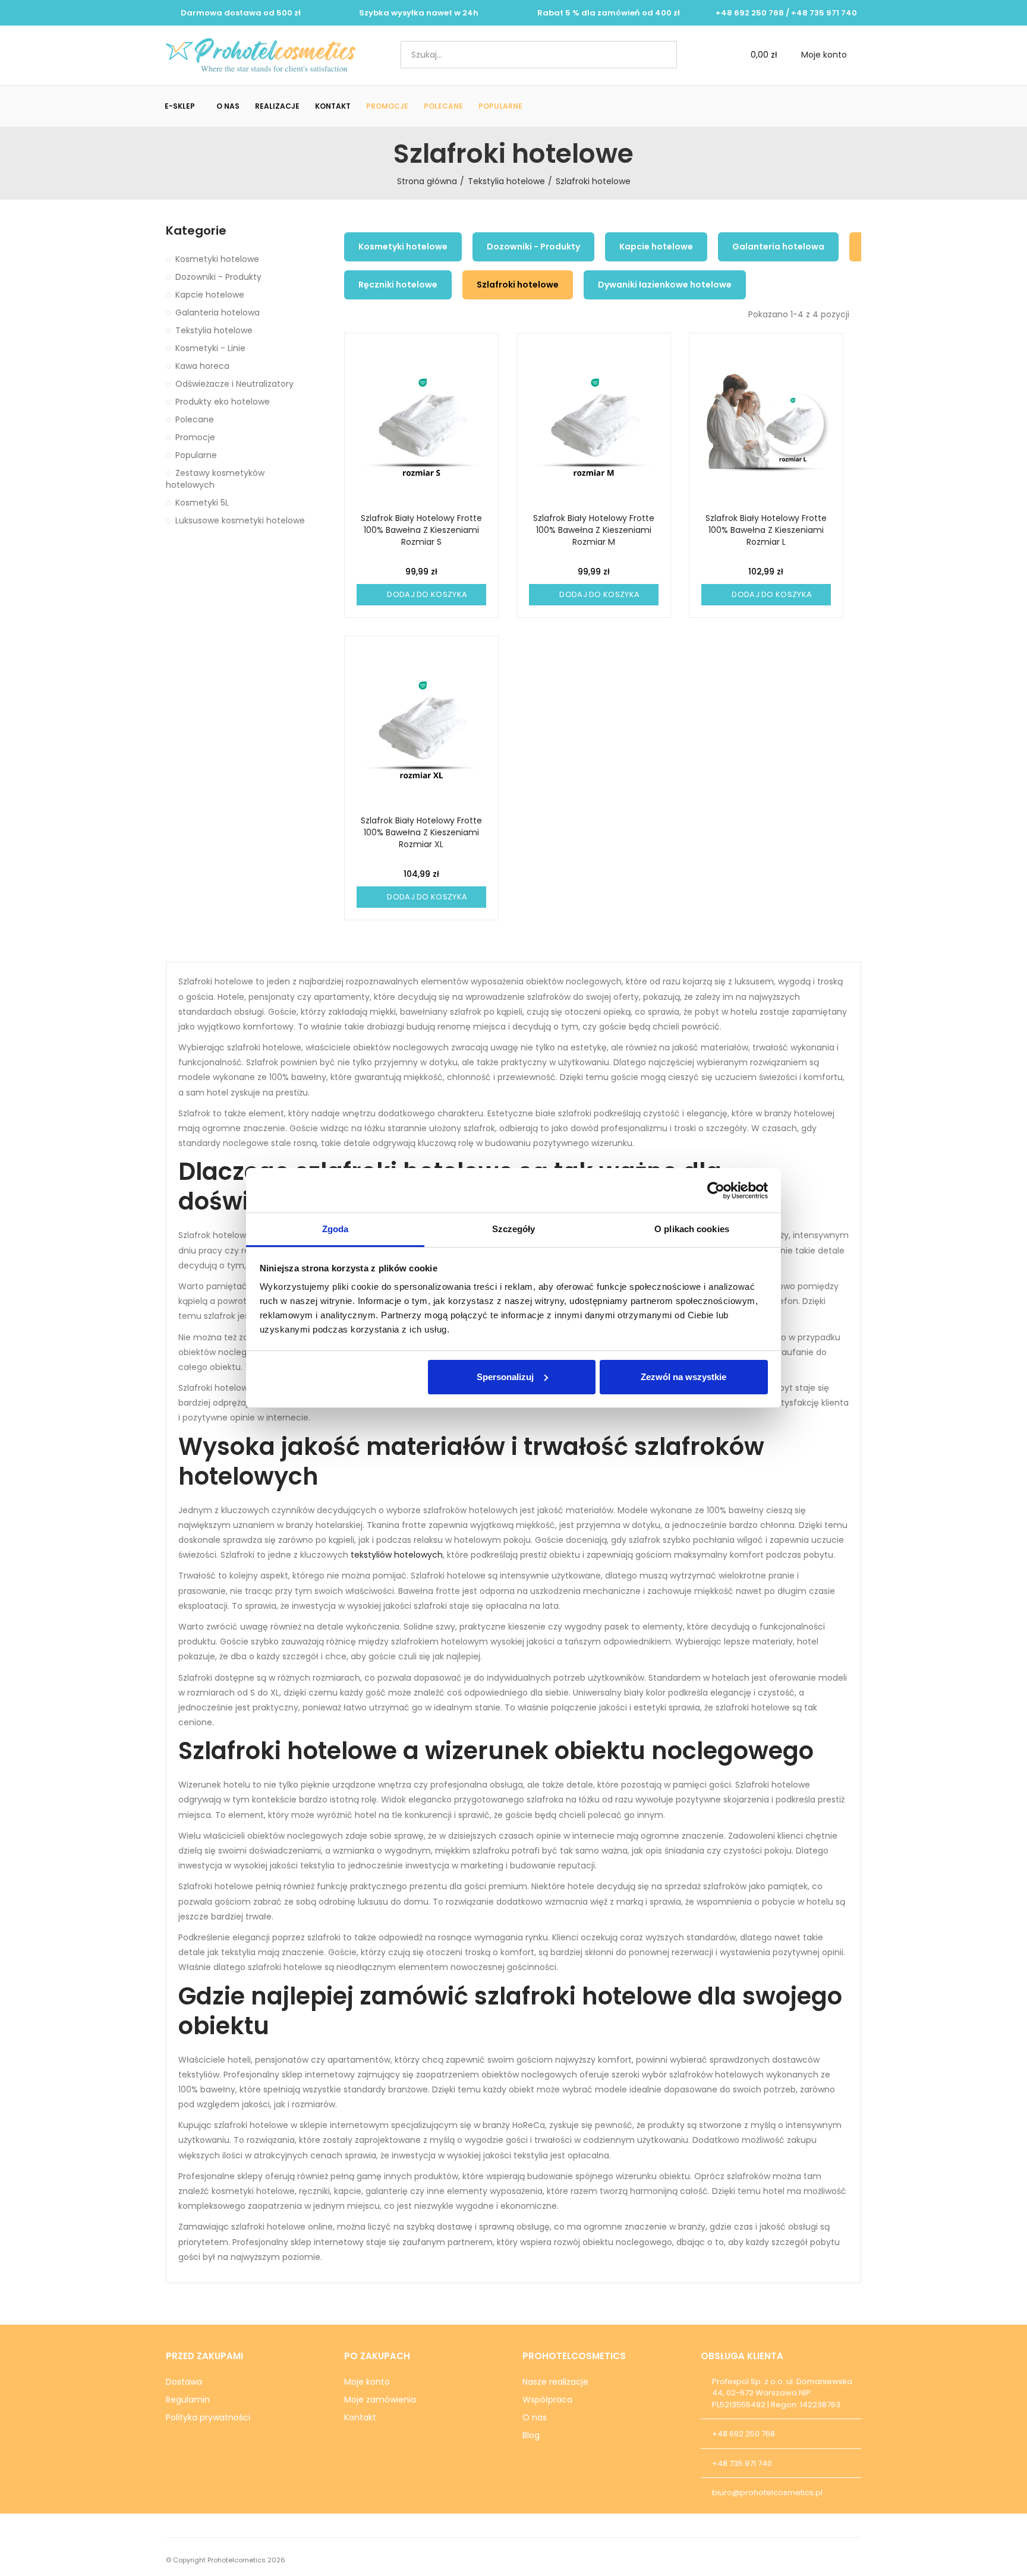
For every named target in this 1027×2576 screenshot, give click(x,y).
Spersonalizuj (505, 1377)
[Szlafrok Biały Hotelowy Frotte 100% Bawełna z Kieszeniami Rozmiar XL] (421, 729)
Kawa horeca (202, 366)
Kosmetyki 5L (202, 503)
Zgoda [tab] (335, 1229)
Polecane (195, 419)
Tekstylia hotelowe (214, 330)
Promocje (195, 437)
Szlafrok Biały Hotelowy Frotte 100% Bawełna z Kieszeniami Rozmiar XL (421, 832)
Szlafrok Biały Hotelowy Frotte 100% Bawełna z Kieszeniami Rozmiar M (594, 530)
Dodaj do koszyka (426, 594)
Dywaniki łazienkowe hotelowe (665, 285)
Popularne (196, 455)
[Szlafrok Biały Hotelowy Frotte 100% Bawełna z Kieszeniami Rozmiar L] (766, 426)
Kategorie (196, 231)
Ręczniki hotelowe (398, 285)
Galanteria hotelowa (778, 247)
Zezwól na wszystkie (683, 1377)
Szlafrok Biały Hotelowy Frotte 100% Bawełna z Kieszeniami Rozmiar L (766, 530)
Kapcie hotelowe (656, 247)
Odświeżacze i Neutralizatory (234, 384)
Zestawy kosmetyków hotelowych (215, 479)
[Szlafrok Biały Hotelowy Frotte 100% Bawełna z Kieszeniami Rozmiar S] (421, 426)
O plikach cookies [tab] (692, 1229)
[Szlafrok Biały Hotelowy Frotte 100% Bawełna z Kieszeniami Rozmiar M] (594, 426)
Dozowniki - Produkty (533, 247)
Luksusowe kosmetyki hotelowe (240, 520)
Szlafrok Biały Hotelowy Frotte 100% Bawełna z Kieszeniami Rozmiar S (421, 530)
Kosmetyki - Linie (210, 348)
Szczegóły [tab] (514, 1229)
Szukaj (658, 55)
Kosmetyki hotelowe (403, 247)
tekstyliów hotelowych (397, 1555)
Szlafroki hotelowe (518, 285)
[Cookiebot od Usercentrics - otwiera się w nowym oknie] (716, 1191)
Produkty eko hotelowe (223, 402)
